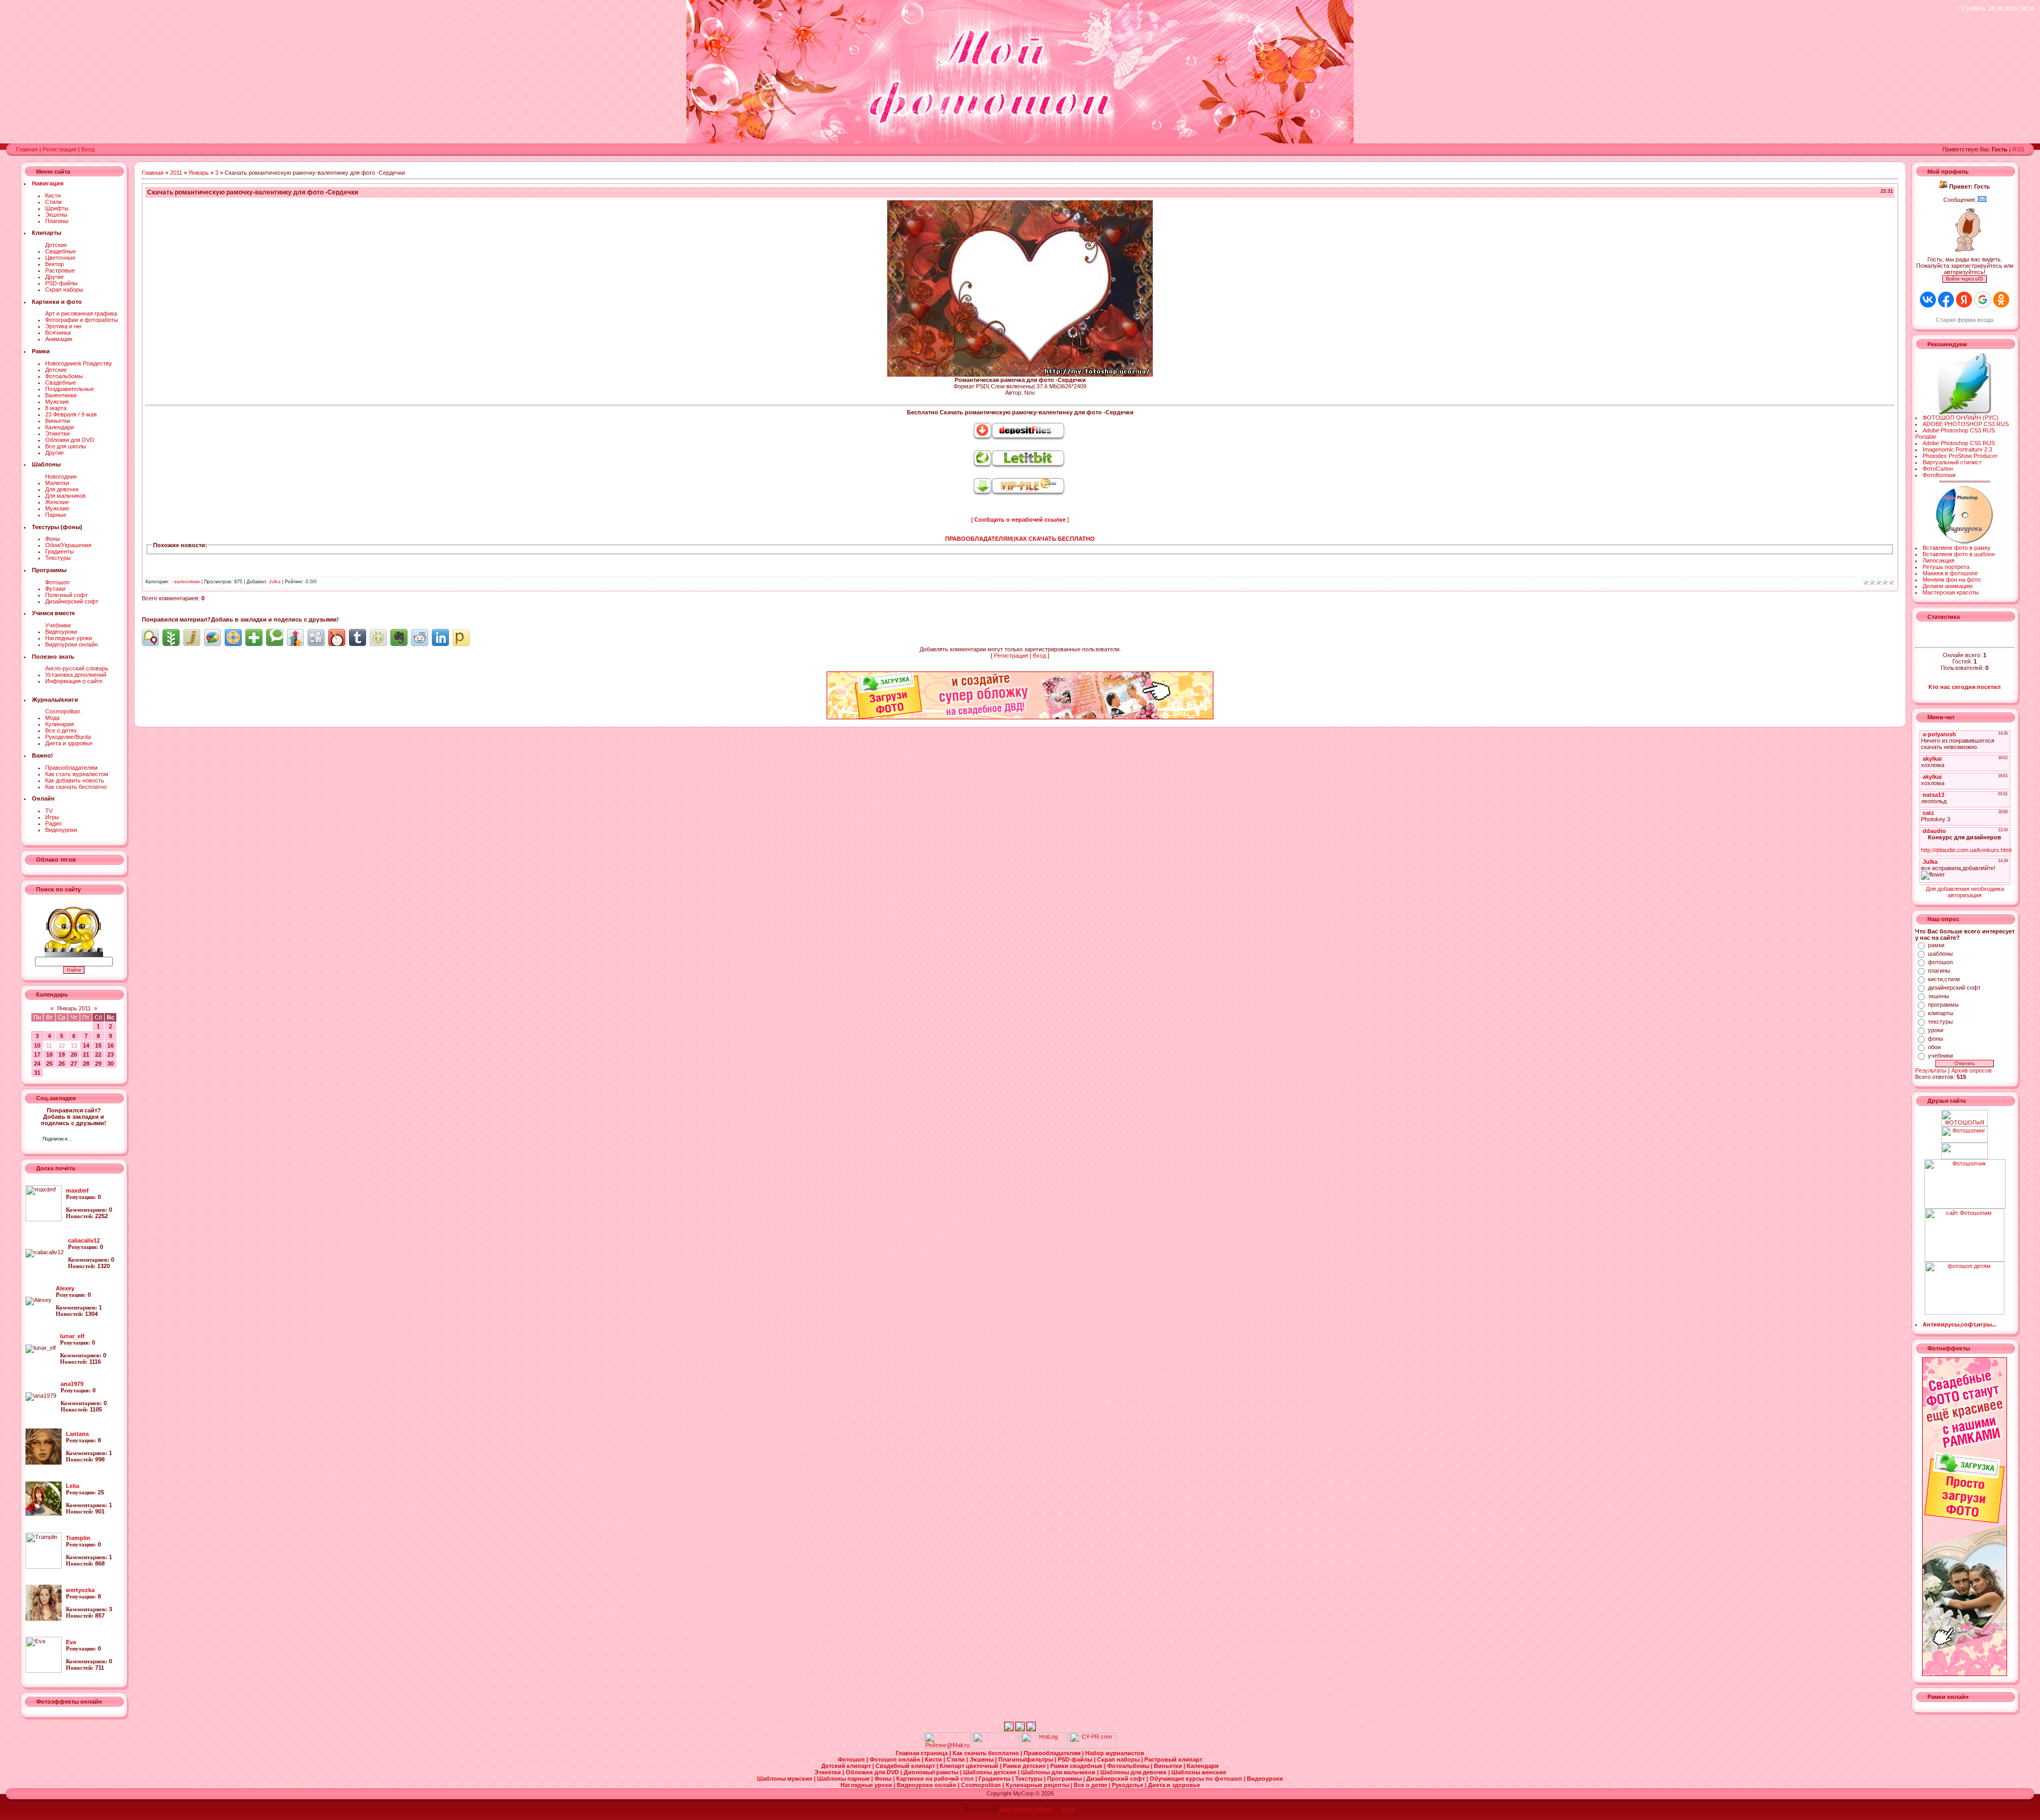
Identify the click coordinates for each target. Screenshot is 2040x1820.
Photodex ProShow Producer (1960, 456)
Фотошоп (57, 582)
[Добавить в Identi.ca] (150, 637)
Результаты (1931, 1070)
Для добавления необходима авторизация (1965, 892)
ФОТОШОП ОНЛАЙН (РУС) (1961, 418)
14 (86, 1045)
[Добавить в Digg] (316, 637)
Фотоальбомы (64, 376)
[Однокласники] (94, 1140)
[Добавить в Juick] (192, 637)
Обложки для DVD (70, 440)
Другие (54, 277)
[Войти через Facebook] (1946, 300)
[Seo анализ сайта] (1093, 1747)
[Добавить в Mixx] (337, 637)
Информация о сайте (74, 681)
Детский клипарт (847, 1766)
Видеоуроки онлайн (71, 644)
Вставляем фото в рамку (1957, 548)
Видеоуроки (61, 632)
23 (110, 1054)
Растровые (60, 270)
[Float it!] (233, 637)
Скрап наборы (64, 290)
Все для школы (66, 446)
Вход (88, 149)
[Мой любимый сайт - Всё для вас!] (1965, 1151)
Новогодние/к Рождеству (79, 363)
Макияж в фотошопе (1950, 573)
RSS (2018, 149)
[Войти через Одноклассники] (2001, 300)
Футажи (55, 589)
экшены (1939, 996)
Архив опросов (1971, 1070)
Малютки (57, 483)
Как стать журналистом (77, 774)
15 (98, 1045)
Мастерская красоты (1951, 592)
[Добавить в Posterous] (461, 637)
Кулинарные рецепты (1038, 1785)
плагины (1939, 971)
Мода (52, 718)
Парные (56, 515)
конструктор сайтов (1026, 1809)
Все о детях (61, 730)
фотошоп (1940, 962)
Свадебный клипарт (906, 1766)
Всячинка (58, 333)
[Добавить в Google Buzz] (212, 637)
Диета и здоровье (69, 743)
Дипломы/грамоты (932, 1772)
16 (110, 1045)
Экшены (56, 215)
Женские (57, 502)
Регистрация (59, 149)
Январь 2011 (74, 1008)
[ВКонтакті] (83, 1140)
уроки (1936, 1030)
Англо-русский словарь (77, 668)
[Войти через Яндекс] (1964, 300)
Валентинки (61, 395)
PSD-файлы (61, 283)
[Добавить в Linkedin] (440, 637)
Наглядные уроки (69, 638)
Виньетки (58, 421)
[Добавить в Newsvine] (171, 637)
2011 (176, 173)
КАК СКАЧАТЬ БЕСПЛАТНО (1055, 539)
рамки (1936, 945)
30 (110, 1064)
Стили (53, 202)
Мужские (57, 402)
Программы (1065, 1779)
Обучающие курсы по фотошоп (1197, 1779)
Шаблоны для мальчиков (1059, 1772)
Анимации (59, 339)
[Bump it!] (295, 637)
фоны (1936, 1039)
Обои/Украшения (68, 545)
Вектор (54, 264)
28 (86, 1064)
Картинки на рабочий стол (936, 1779)
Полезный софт (66, 595)
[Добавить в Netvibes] (254, 637)
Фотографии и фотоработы (82, 320)
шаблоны (1940, 954)
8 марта (56, 408)
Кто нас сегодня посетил (1965, 687)
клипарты (1941, 1013)
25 (49, 1064)
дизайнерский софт (1954, 988)
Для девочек (62, 489)
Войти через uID (1965, 279)
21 (86, 1054)
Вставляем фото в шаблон (1959, 554)
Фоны (53, 539)
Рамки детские (1025, 1766)
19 (62, 1054)
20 (74, 1054)
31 (37, 1073)
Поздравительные (70, 389)
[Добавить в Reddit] (420, 637)
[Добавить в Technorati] (275, 637)
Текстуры (58, 558)
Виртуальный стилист (1952, 462)
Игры (52, 817)
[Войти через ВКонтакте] (1928, 300)
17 (37, 1054)
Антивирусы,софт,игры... (1960, 1324)
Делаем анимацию (1948, 586)
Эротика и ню (63, 326)
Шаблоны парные (844, 1779)
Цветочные (60, 258)
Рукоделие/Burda (68, 737)
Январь (199, 173)
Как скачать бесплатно (76, 787)
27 (74, 1064)
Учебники (58, 625)
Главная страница (923, 1753)
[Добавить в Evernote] (399, 637)
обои (1934, 1047)
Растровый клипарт (1173, 1759)
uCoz (1068, 1809)
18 (49, 1054)
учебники (1940, 1056)
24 (37, 1064)
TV (49, 811)
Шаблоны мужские (785, 1779)
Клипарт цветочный (970, 1766)
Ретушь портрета (1946, 567)
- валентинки (185, 582)
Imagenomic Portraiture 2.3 (1957, 449)
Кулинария (59, 724)
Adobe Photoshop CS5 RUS (1959, 443)
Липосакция (1939, 560)
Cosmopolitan (63, 711)
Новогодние (61, 477)
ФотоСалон (1938, 469)
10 (37, 1045)
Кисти (53, 195)
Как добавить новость (75, 780)
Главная (27, 149)
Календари (59, 427)
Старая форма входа (1965, 320)
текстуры (1940, 1022)
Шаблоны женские (1199, 1772)
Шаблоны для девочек (1134, 1772)
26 (62, 1064)
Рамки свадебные (1077, 1766)
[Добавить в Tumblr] (358, 637)
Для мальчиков (65, 496)
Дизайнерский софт (72, 601)
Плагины (57, 221)
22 (98, 1054)
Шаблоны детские (991, 1772)
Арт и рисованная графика (81, 313)
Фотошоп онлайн (896, 1759)
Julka (275, 582)
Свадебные (61, 251)
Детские (56, 245)
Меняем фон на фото (1952, 580)
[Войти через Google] (1983, 300)
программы (1943, 1005)
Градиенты (59, 551)
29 (98, 1064)
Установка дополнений (76, 675)
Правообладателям (71, 768)
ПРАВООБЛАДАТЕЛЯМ (979, 539)
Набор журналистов (1115, 1753)
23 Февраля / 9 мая (71, 414)
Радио (53, 823)
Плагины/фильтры (1026, 1759)
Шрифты (57, 208)
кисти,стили (1944, 979)
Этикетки (57, 433)
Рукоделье (1128, 1785)
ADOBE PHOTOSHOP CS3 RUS (1966, 424)
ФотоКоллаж (1939, 475)
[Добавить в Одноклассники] (378, 637)
